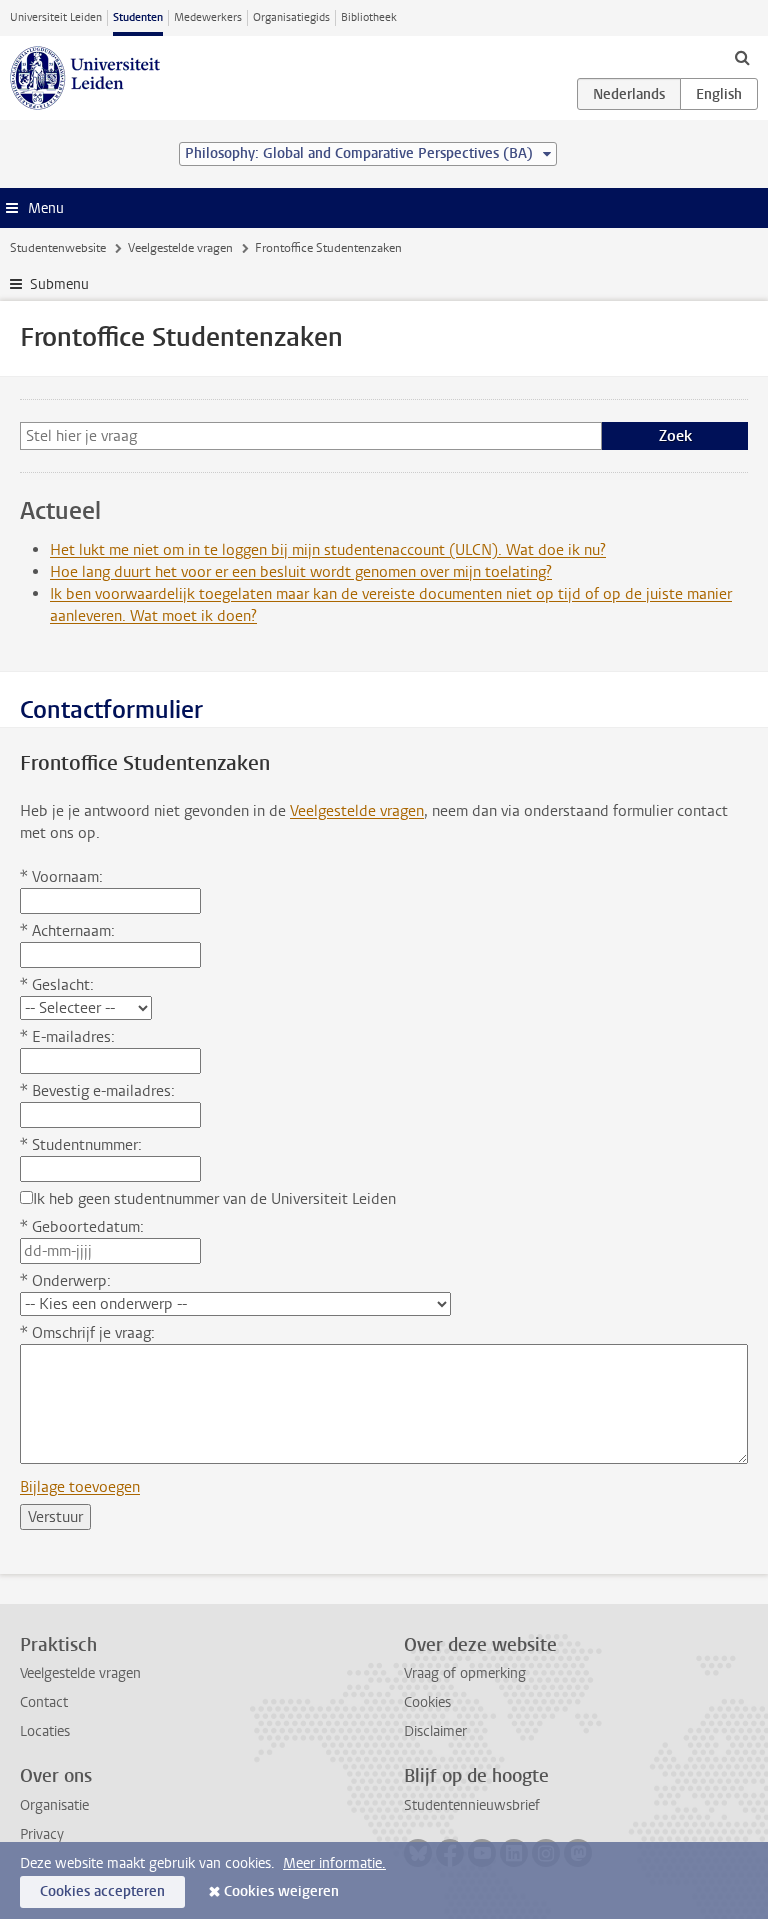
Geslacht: (57, 985)
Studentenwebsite (58, 248)
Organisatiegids (291, 17)
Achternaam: (67, 931)
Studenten (138, 17)
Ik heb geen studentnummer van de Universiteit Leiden (214, 1199)
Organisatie (54, 1805)
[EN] (719, 94)
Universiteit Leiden (56, 17)
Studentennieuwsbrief (472, 1805)
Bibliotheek (369, 17)
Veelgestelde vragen (180, 248)
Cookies (427, 1702)
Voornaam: (61, 877)
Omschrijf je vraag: (87, 1333)
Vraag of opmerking (465, 1673)
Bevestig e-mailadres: (97, 1091)
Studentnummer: (81, 1145)
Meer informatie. (334, 1863)
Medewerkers (208, 17)
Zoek (675, 436)
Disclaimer (435, 1731)
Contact (44, 1702)
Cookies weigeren (281, 1891)
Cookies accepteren (102, 1891)
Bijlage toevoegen (80, 1487)
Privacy (42, 1834)
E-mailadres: (67, 1037)
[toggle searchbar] (742, 57)
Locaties (45, 1731)
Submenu (59, 284)
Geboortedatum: (82, 1227)
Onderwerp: (65, 1281)
